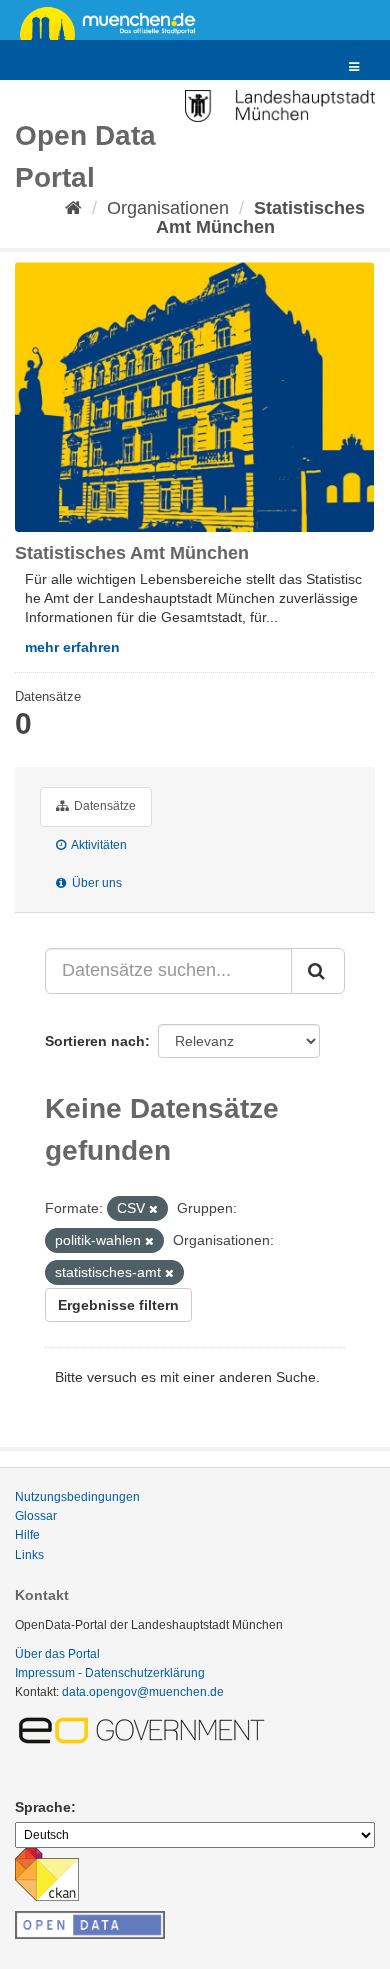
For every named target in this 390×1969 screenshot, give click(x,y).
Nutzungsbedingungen (77, 1497)
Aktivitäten (98, 845)
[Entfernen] (153, 1209)
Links (29, 1555)
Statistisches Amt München (261, 217)
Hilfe (27, 1535)
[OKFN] (90, 1919)
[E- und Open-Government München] (145, 1729)
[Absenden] (318, 971)
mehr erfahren (72, 647)
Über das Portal (57, 1654)
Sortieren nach (95, 1041)
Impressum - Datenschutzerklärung (110, 1673)
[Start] (73, 208)
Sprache (43, 1807)
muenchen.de (115, 22)
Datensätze (103, 806)
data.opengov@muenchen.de (143, 1692)
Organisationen (168, 208)
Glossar (36, 1516)
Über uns (95, 883)
